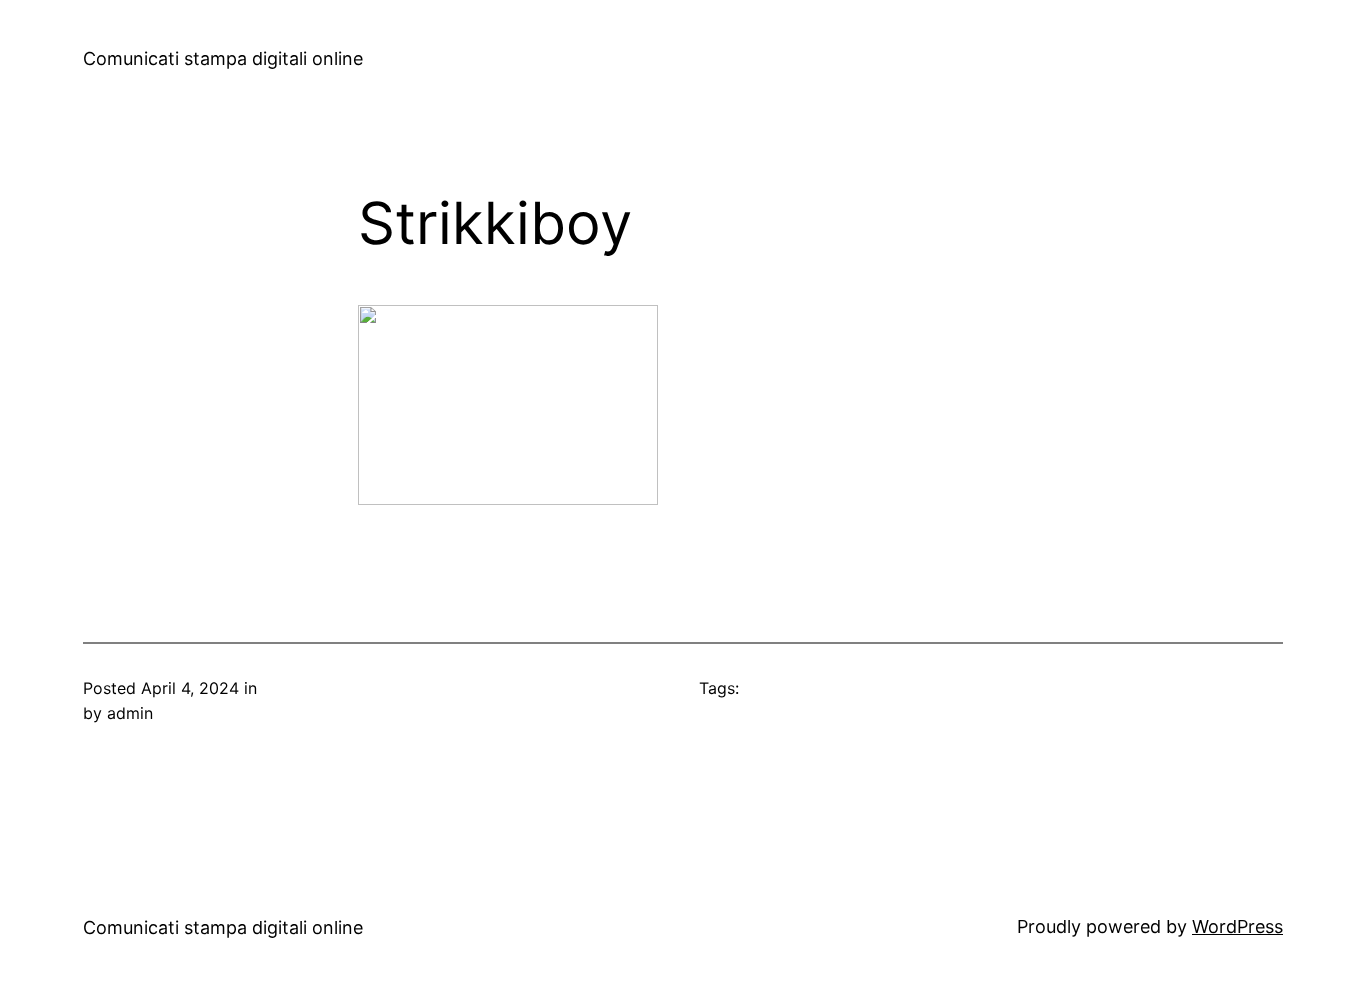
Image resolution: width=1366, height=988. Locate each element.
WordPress (1237, 926)
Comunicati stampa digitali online (223, 58)
